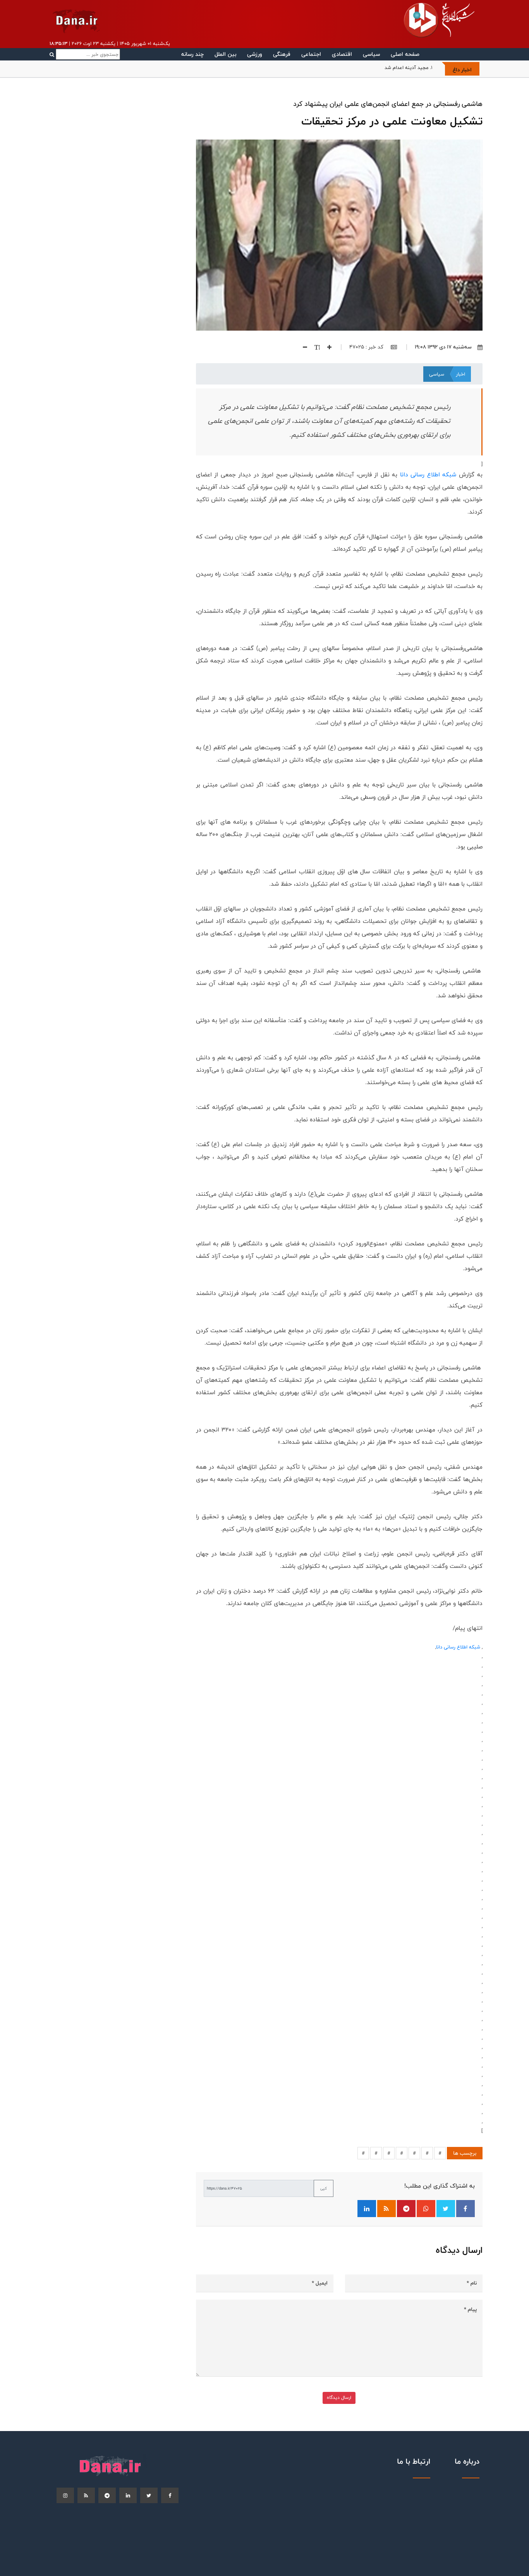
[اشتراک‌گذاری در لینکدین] (367, 2209)
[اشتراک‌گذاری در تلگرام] (406, 2209)
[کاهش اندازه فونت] (302, 347)
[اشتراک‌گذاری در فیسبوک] (465, 2209)
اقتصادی (342, 54)
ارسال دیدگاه (339, 2398)
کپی (324, 2188)
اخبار (460, 374)
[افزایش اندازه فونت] (326, 347)
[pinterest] (107, 2495)
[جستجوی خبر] (85, 54)
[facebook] (170, 2495)
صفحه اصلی (405, 54)
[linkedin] (128, 2495)
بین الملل (225, 54)
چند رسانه (192, 54)
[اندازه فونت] (314, 347)
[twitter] (149, 2495)
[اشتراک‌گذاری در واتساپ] (426, 2209)
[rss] (86, 2495)
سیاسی (371, 54)
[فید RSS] (386, 2209)
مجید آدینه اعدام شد (406, 67)
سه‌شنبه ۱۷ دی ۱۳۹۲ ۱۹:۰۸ (443, 347)
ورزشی (255, 54)
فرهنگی (282, 54)
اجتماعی (311, 54)
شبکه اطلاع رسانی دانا (428, 475)
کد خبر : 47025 (367, 347)
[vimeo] (65, 2495)
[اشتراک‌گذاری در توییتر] (446, 2209)
